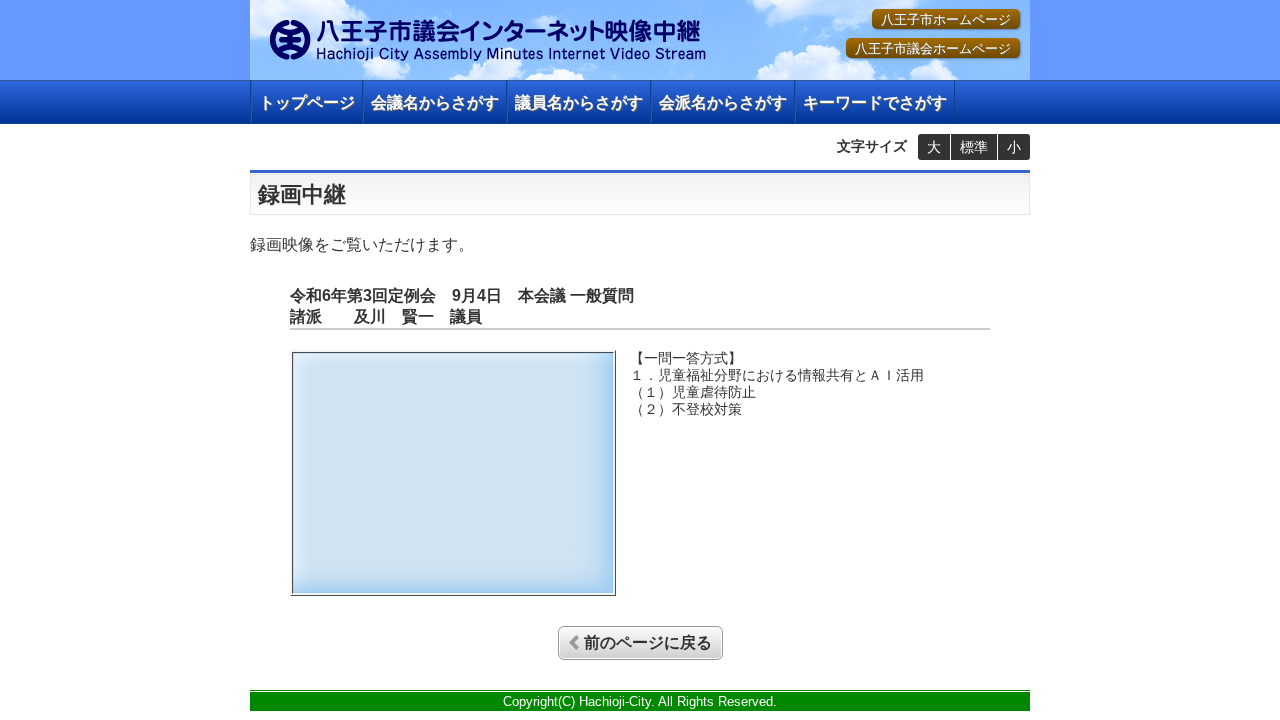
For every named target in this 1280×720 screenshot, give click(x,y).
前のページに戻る (648, 642)
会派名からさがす (723, 102)
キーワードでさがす (875, 102)
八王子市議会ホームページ (933, 48)
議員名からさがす (579, 102)
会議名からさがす (435, 102)
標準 (974, 147)
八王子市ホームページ (946, 19)
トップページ (307, 102)
